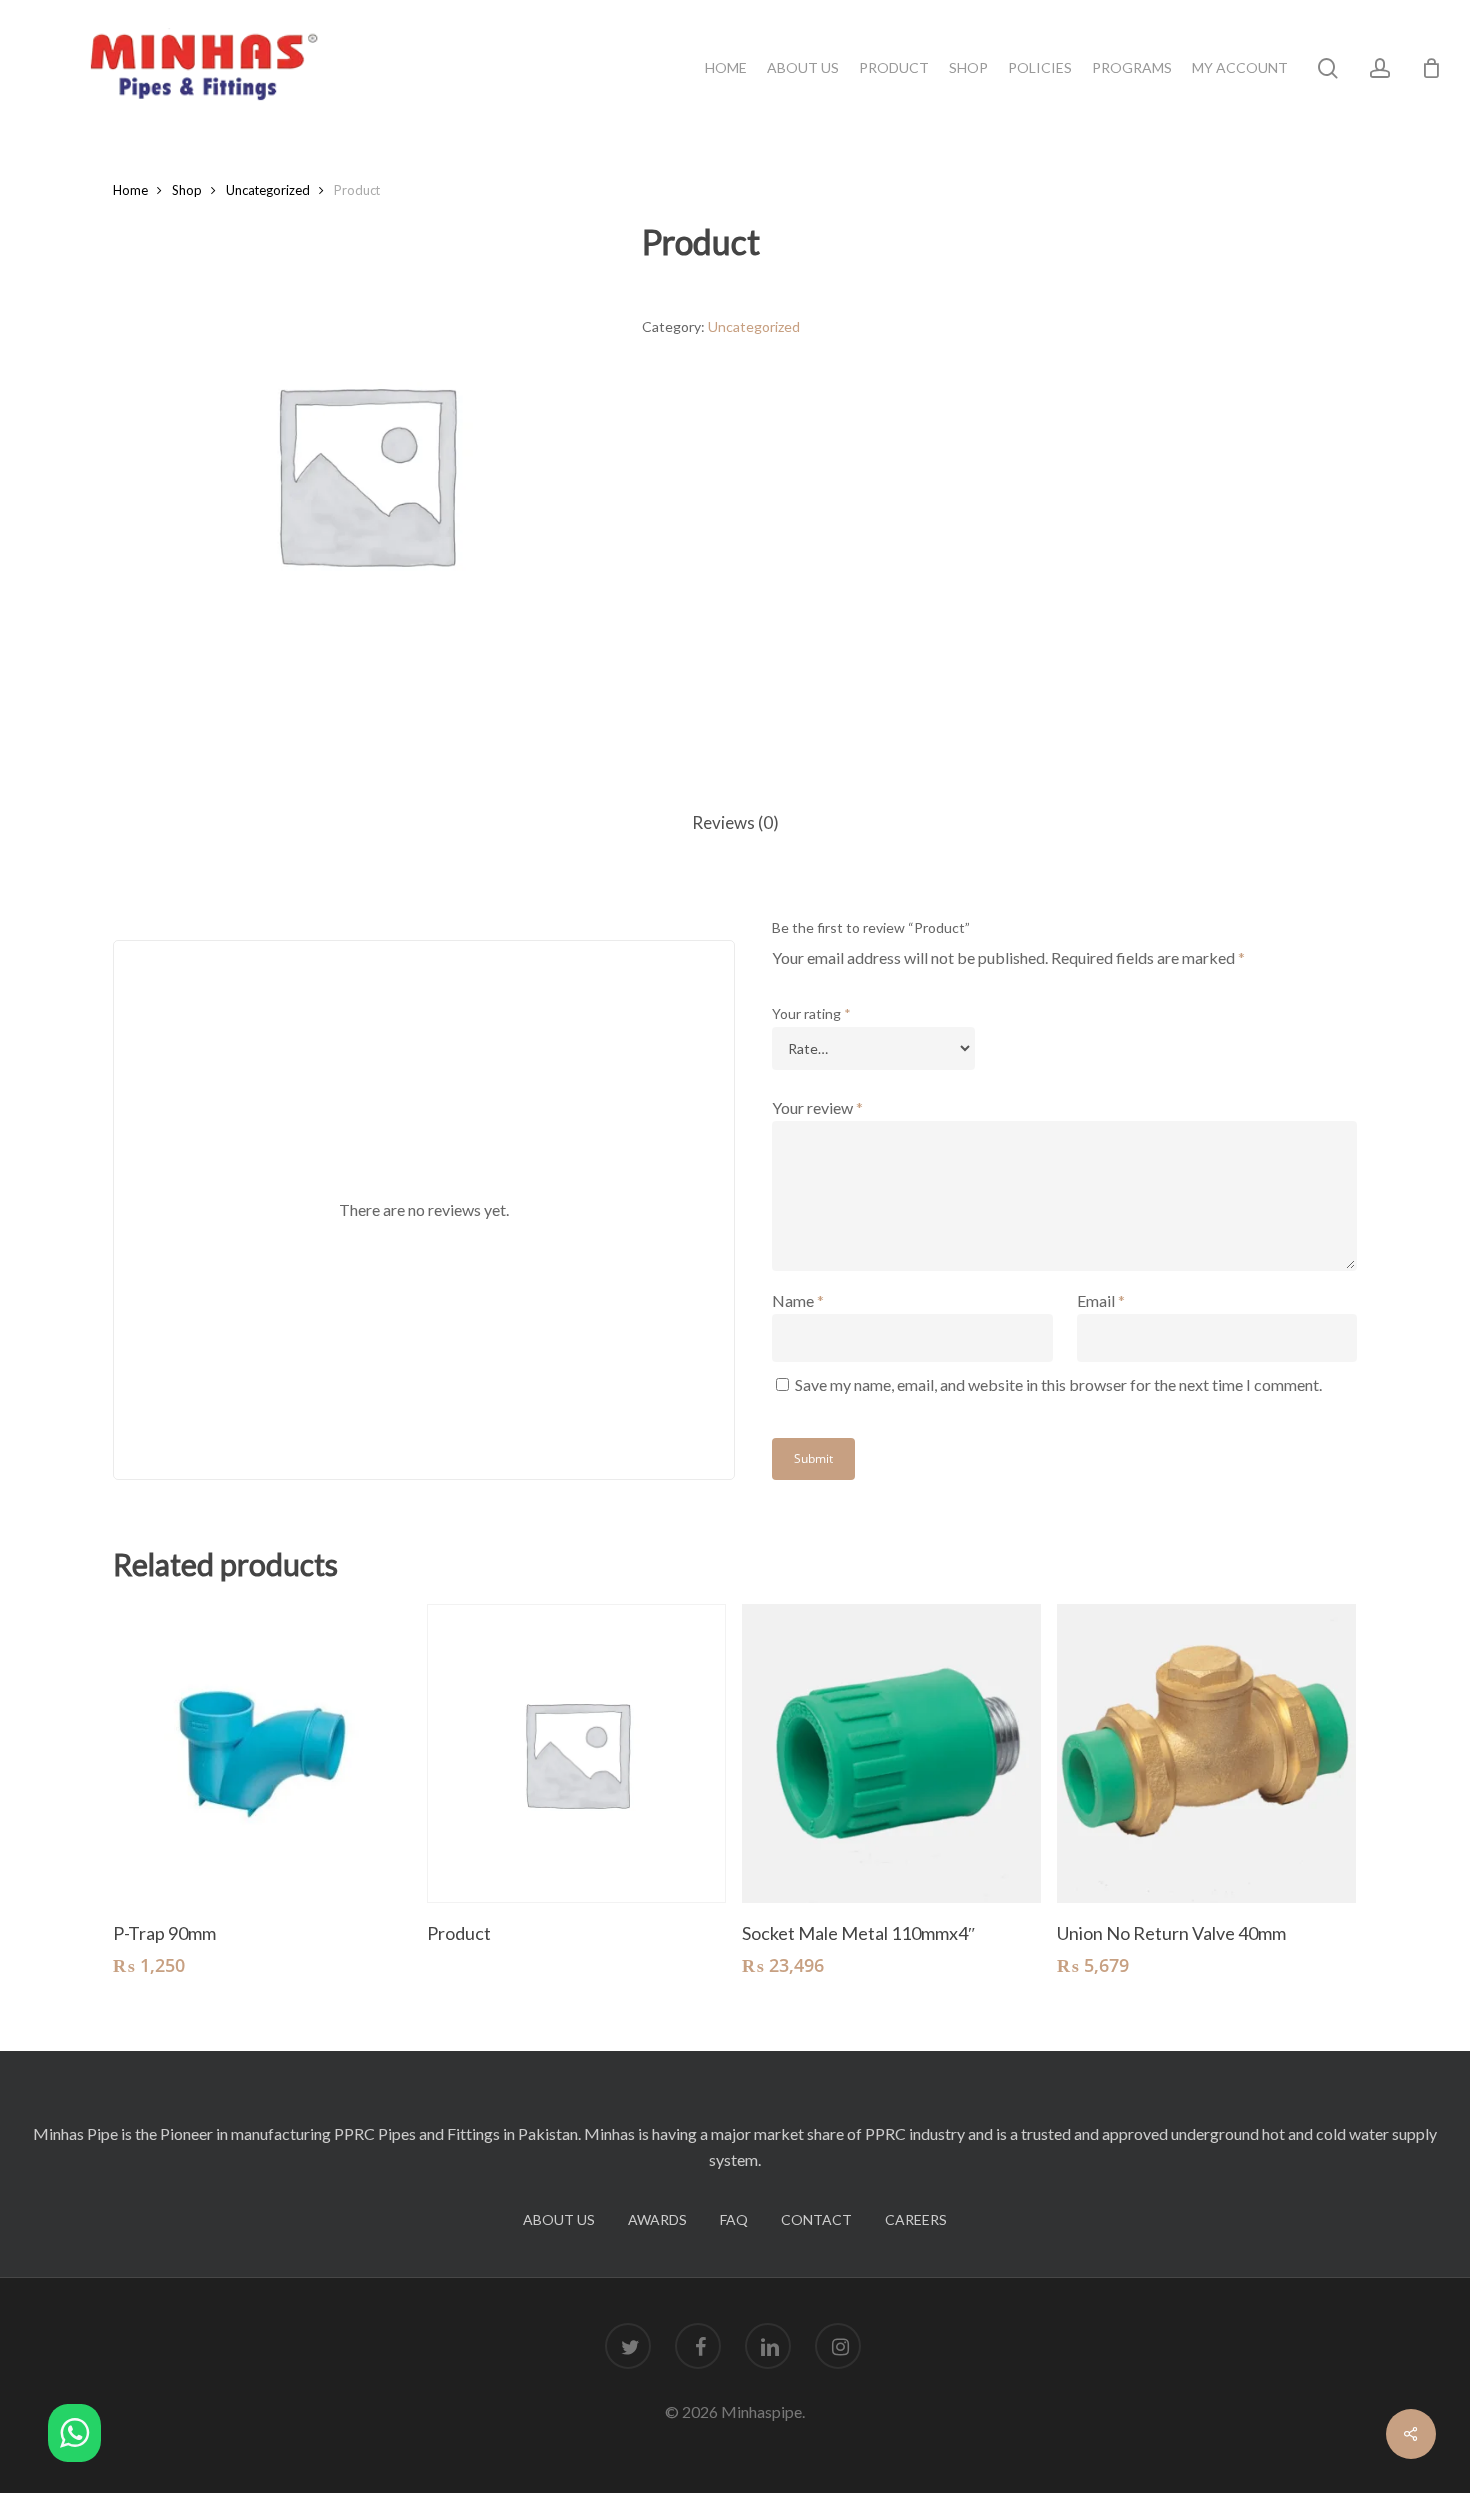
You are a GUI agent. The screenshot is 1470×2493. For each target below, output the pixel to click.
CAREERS (916, 2219)
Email (1101, 1300)
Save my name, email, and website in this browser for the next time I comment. (1058, 1384)
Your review (817, 1107)
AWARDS (657, 2219)
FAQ (734, 2219)
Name (798, 1300)
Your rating (811, 1013)
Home (130, 190)
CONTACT (816, 2219)
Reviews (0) (735, 822)
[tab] (735, 823)
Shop (187, 190)
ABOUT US (559, 2219)
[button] (74, 2436)
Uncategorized (268, 190)
